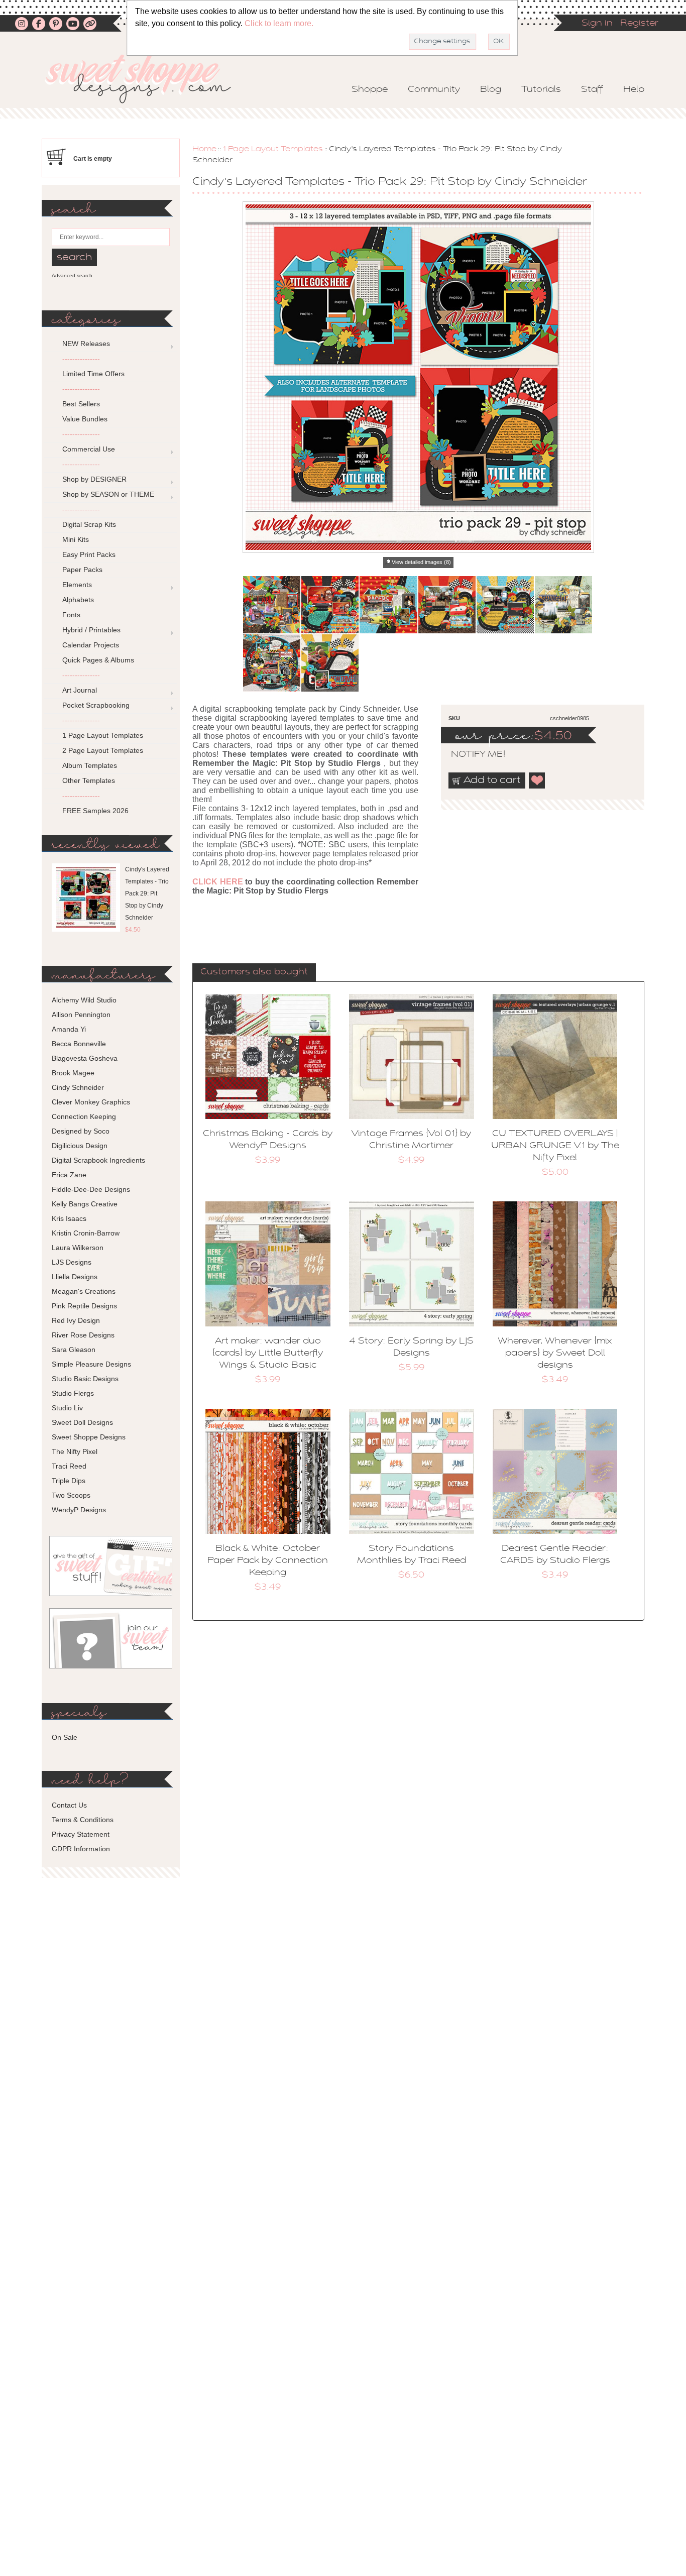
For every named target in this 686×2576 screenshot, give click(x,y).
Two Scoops (71, 1495)
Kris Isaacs (69, 1218)
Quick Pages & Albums (98, 660)
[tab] (254, 973)
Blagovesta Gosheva (85, 1058)
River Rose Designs (83, 1335)
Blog (491, 90)
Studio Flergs (73, 1393)
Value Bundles (85, 419)
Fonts (71, 615)
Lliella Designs (75, 1277)
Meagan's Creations (84, 1291)
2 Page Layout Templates (103, 750)
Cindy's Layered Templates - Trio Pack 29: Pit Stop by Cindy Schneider (147, 893)
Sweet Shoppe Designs (89, 1437)
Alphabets (78, 600)
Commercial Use (89, 449)
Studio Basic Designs (85, 1379)
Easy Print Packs (89, 554)
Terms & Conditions (83, 1820)
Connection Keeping (84, 1116)
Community (434, 90)
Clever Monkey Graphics (91, 1102)
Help (634, 90)
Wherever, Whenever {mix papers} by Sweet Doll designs (555, 1354)
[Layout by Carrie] (388, 605)
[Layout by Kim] (330, 663)
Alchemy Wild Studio (84, 1000)
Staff (592, 90)
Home (204, 149)
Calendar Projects (91, 645)
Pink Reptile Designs (84, 1306)
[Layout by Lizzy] (447, 605)
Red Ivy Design (76, 1320)
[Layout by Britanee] (272, 605)
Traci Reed (69, 1466)
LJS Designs (72, 1262)
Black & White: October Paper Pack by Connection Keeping (268, 1561)
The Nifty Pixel (75, 1451)
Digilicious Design (80, 1146)
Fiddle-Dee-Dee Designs (91, 1189)
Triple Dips (69, 1481)
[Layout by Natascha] (505, 605)
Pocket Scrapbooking (96, 705)
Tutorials (541, 90)
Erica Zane (69, 1175)
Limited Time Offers (93, 374)
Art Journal (80, 690)
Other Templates (89, 780)
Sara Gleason (74, 1350)
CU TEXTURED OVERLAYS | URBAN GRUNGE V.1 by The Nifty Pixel (555, 1146)
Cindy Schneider (78, 1087)
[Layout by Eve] (272, 663)
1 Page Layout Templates (273, 149)
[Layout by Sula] (563, 605)
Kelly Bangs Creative (85, 1204)
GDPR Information (81, 1849)
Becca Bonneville (79, 1044)
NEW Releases (86, 344)
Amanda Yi (69, 1029)
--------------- (81, 359)
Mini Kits (76, 539)
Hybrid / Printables (91, 630)
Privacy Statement (81, 1834)
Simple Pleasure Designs (91, 1364)
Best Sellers (81, 404)
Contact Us (69, 1805)
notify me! (470, 755)
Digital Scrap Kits (89, 524)
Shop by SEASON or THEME (108, 494)
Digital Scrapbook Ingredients (98, 1160)
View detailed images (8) (421, 562)
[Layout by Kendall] (330, 605)
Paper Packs (82, 570)
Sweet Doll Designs (82, 1422)
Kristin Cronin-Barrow (86, 1233)
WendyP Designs (79, 1510)
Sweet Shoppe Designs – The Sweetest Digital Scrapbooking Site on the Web (147, 79)
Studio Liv (67, 1408)
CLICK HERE (218, 882)
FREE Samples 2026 (95, 811)
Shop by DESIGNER (94, 479)
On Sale (65, 1737)
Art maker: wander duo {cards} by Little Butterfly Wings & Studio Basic (268, 1354)
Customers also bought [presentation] (254, 972)
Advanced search (72, 275)
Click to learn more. (279, 23)
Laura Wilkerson (78, 1248)
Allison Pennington (81, 1015)
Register (639, 24)
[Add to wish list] (537, 780)
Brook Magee (73, 1073)
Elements (77, 585)
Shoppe (370, 90)
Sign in (597, 24)
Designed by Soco (81, 1131)
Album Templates (90, 765)
